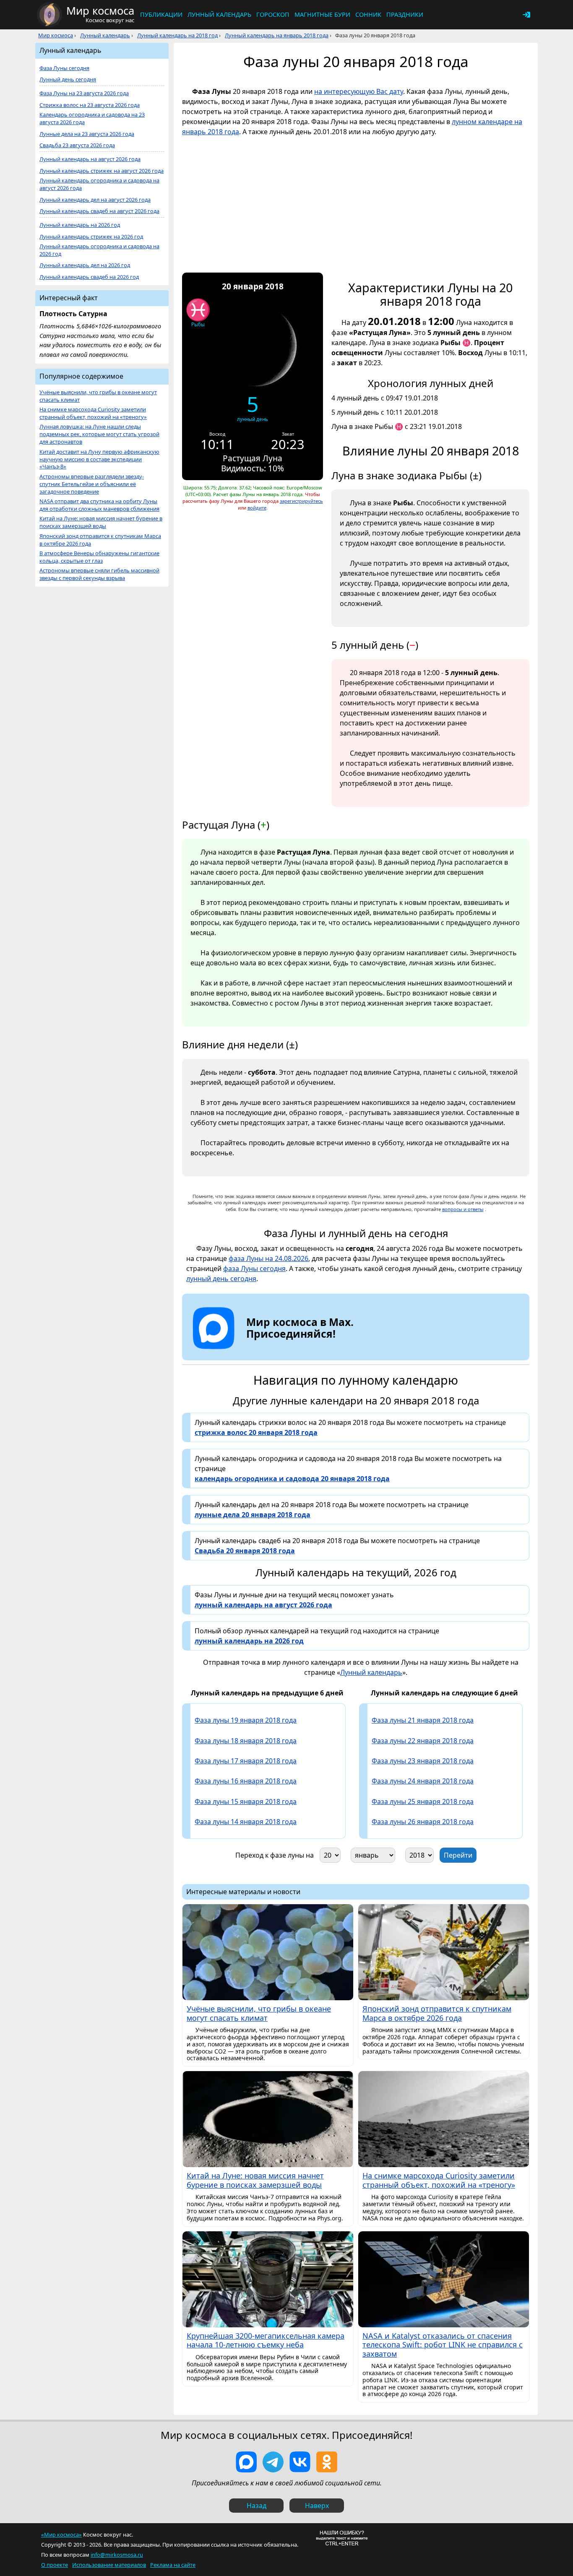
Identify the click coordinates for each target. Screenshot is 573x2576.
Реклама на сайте (173, 2565)
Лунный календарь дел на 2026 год (85, 265)
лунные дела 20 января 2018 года (253, 1515)
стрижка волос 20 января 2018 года (256, 1432)
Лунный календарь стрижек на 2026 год (91, 237)
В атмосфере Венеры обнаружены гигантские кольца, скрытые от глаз (99, 557)
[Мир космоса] (49, 15)
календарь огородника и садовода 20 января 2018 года (292, 1479)
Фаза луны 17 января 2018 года (246, 1761)
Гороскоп (273, 14)
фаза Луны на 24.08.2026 (268, 1258)
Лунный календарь (219, 14)
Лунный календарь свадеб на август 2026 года (99, 211)
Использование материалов (109, 2565)
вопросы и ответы (463, 1209)
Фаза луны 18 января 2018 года (246, 1741)
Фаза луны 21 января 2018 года (423, 1720)
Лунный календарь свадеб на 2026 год (89, 277)
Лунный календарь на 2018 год (177, 35)
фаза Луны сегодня (254, 1269)
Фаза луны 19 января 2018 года (246, 1720)
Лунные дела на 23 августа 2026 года (87, 134)
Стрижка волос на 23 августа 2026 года (90, 105)
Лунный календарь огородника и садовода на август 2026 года (99, 184)
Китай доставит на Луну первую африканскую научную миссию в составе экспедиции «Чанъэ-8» (99, 459)
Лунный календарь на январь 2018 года (277, 35)
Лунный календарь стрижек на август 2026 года (102, 171)
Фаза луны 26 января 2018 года (423, 1822)
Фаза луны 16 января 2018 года (246, 1781)
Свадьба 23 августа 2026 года (77, 145)
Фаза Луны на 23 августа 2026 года (84, 93)
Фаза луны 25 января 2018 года (423, 1801)
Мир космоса (56, 35)
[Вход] (526, 15)
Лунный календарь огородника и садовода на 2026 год (99, 250)
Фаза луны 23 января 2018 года (423, 1761)
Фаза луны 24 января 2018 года (423, 1781)
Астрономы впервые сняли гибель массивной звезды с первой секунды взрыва (99, 574)
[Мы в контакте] (300, 2462)
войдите (257, 508)
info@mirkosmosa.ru (117, 2555)
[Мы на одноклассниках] (327, 2462)
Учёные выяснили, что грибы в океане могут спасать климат (98, 396)
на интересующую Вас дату (359, 91)
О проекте (55, 2565)
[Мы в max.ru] (294, 1349)
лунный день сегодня (221, 1279)
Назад (257, 2506)
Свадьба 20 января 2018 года (245, 1551)
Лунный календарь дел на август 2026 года (95, 200)
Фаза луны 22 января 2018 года (423, 1741)
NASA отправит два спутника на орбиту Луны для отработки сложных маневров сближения (99, 505)
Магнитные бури (322, 14)
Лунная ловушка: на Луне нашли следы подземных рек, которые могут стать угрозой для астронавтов (99, 434)
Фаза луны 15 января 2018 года (246, 1801)
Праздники (405, 14)
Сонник (368, 14)
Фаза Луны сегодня (64, 68)
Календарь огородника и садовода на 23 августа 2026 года (92, 118)
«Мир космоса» (61, 2534)
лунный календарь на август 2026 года (263, 1605)
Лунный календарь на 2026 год (80, 225)
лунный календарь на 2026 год (249, 1641)
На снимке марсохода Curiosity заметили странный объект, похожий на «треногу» (93, 413)
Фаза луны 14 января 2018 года (246, 1822)
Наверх (317, 2506)
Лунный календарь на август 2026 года (90, 159)
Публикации (161, 14)
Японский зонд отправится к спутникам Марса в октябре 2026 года (100, 540)
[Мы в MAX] (246, 2462)
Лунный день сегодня (68, 79)
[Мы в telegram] (273, 2462)
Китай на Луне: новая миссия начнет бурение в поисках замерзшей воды (101, 522)
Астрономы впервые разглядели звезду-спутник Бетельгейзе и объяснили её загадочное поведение (92, 484)
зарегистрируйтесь (301, 501)
